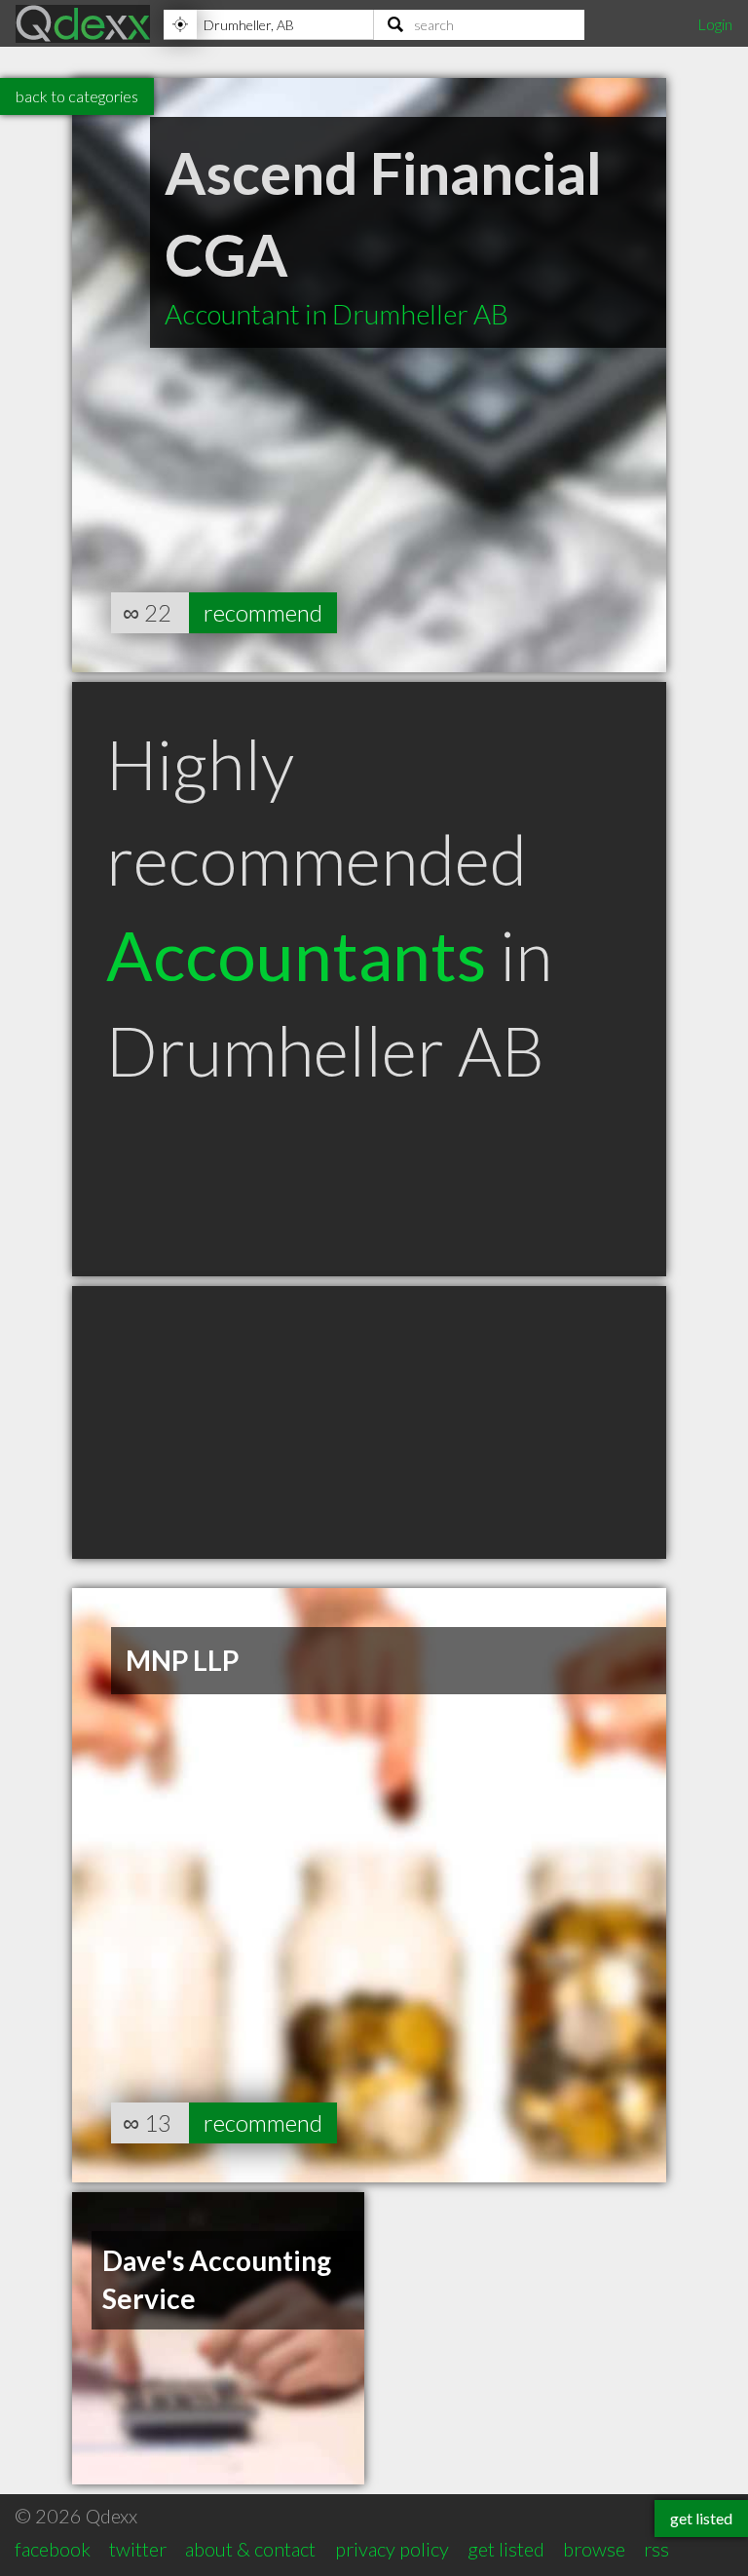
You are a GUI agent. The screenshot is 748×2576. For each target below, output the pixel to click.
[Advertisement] (369, 1422)
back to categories (77, 96)
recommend (263, 612)
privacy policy (392, 2549)
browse (594, 2549)
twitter (138, 2549)
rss (656, 2549)
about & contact (250, 2549)
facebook (53, 2549)
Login (715, 24)
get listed (506, 2549)
